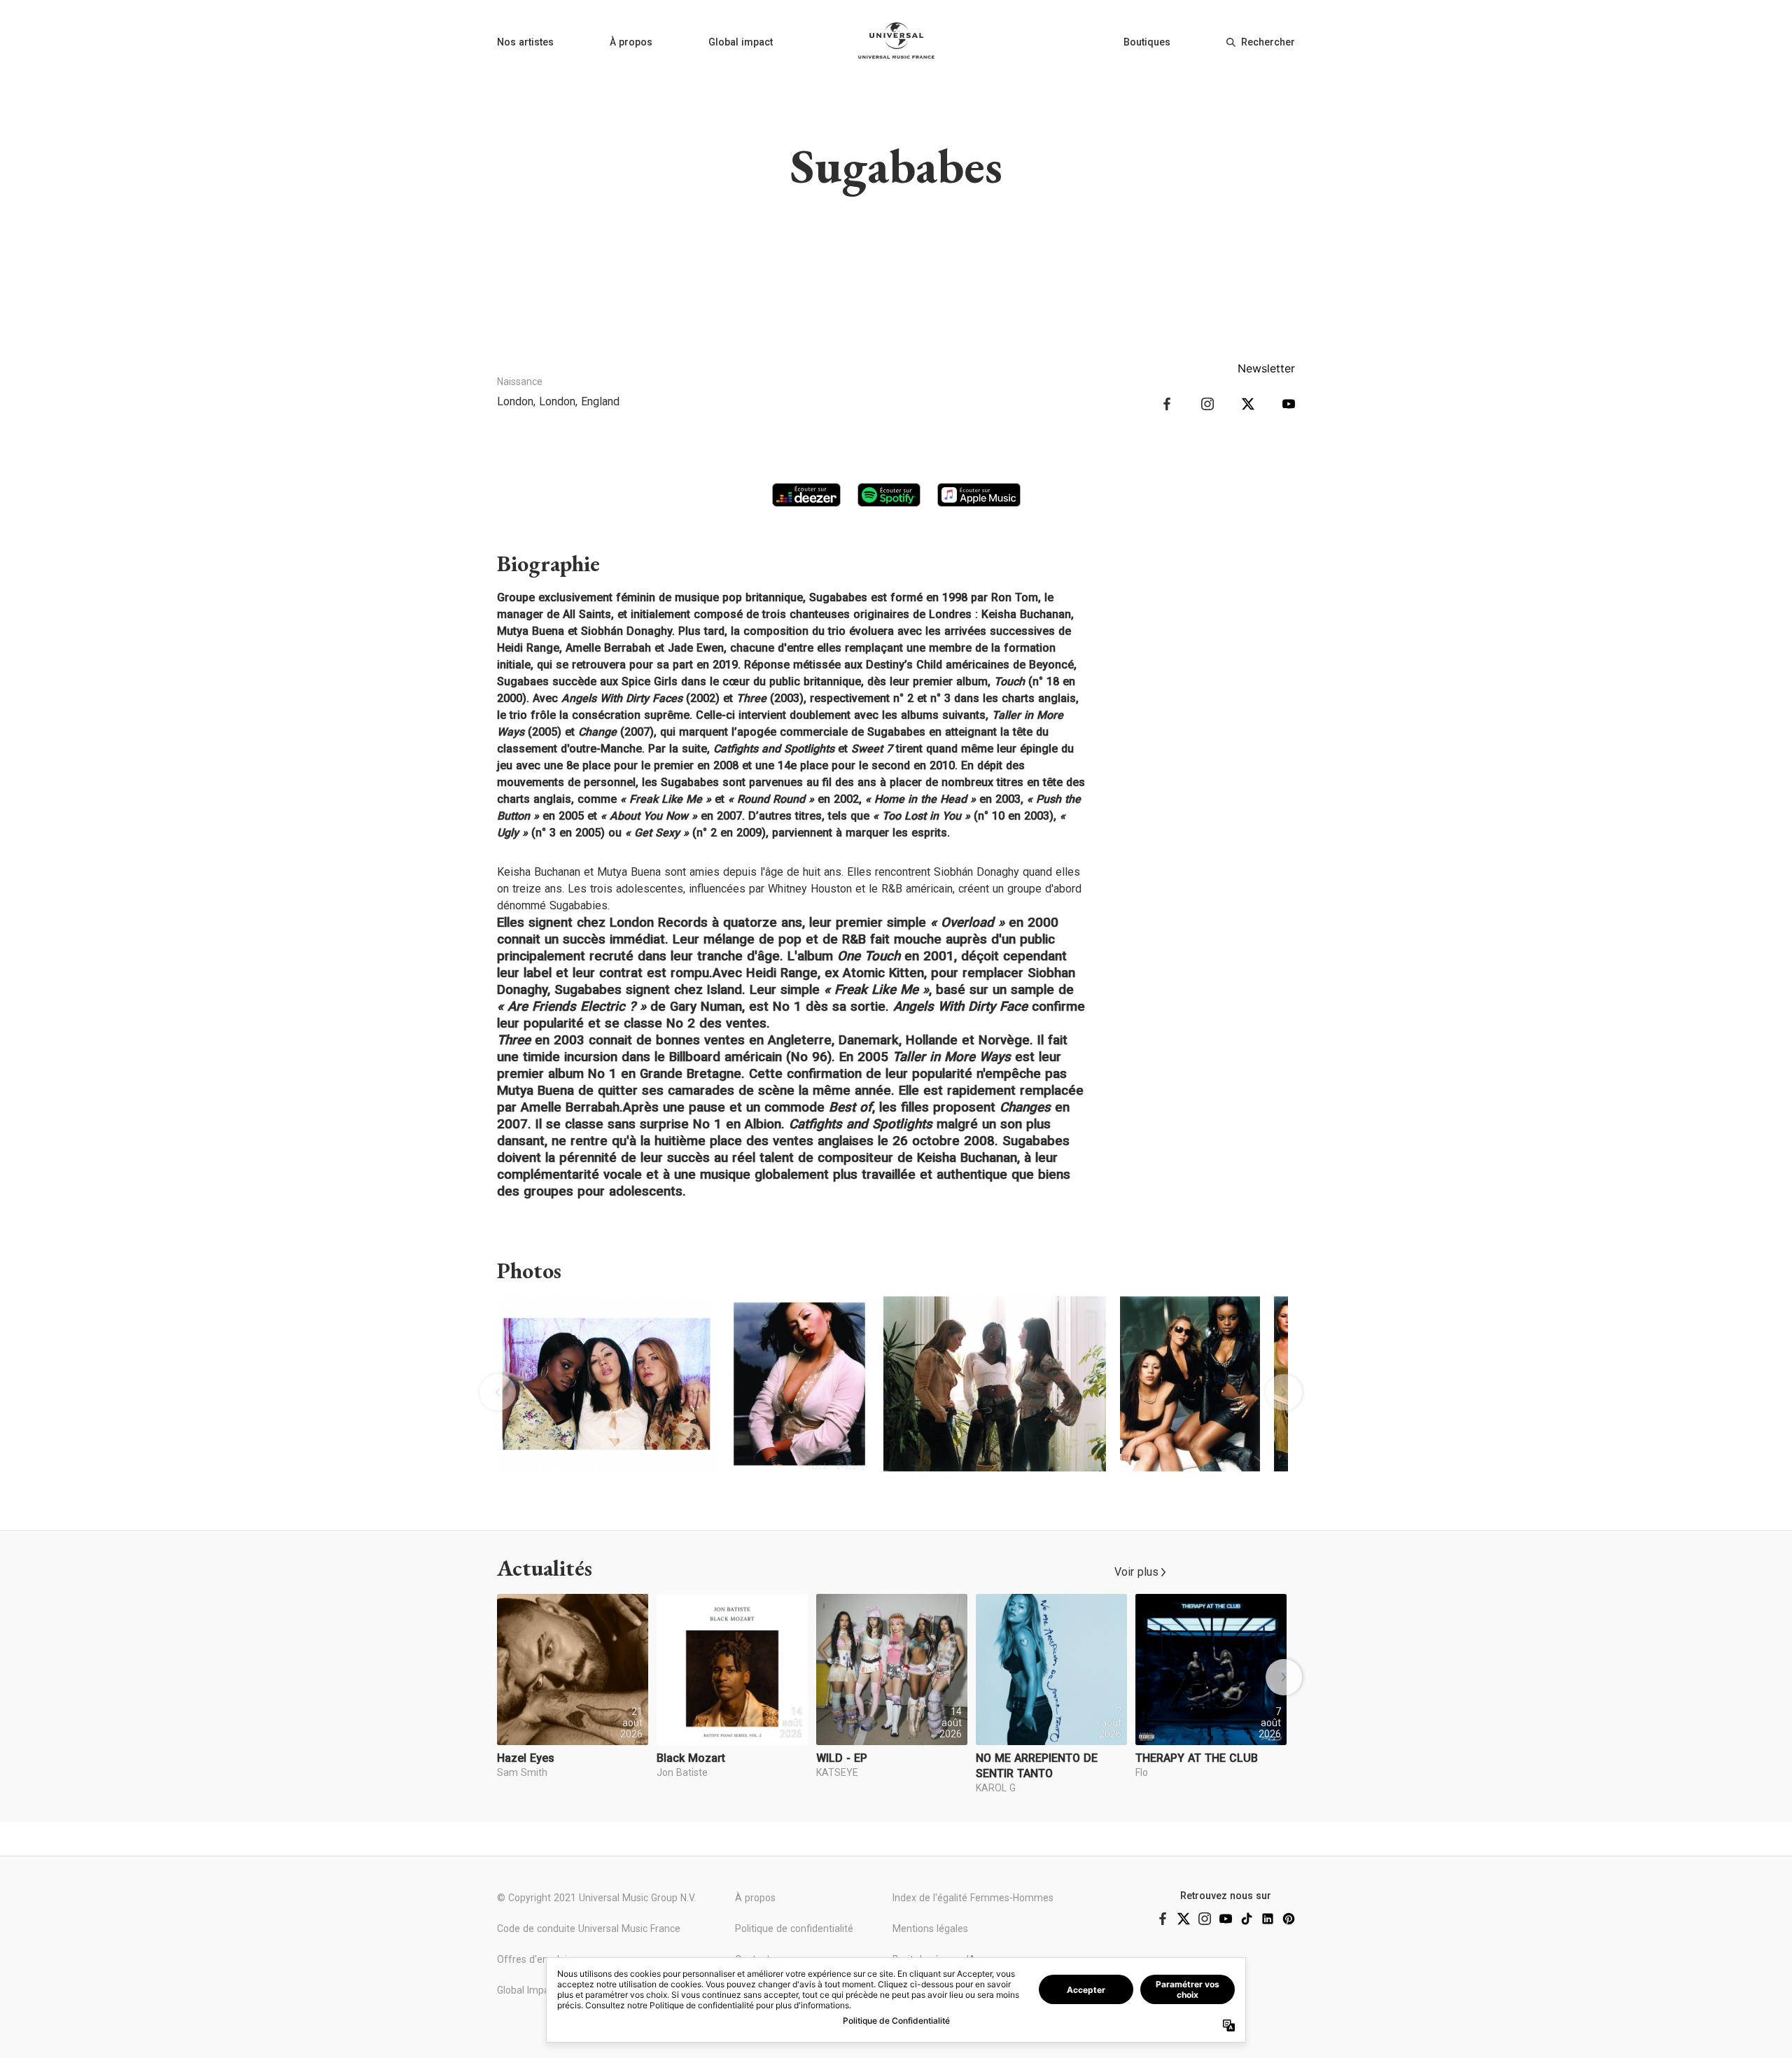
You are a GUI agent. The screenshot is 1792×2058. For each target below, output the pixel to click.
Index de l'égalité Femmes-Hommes (973, 1898)
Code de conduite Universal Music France (589, 1928)
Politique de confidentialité (794, 1928)
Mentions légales (930, 1928)
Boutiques (1147, 42)
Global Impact (527, 1990)
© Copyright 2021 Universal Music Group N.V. (596, 1898)
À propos (631, 42)
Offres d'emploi (532, 1959)
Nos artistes (525, 42)
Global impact (741, 42)
